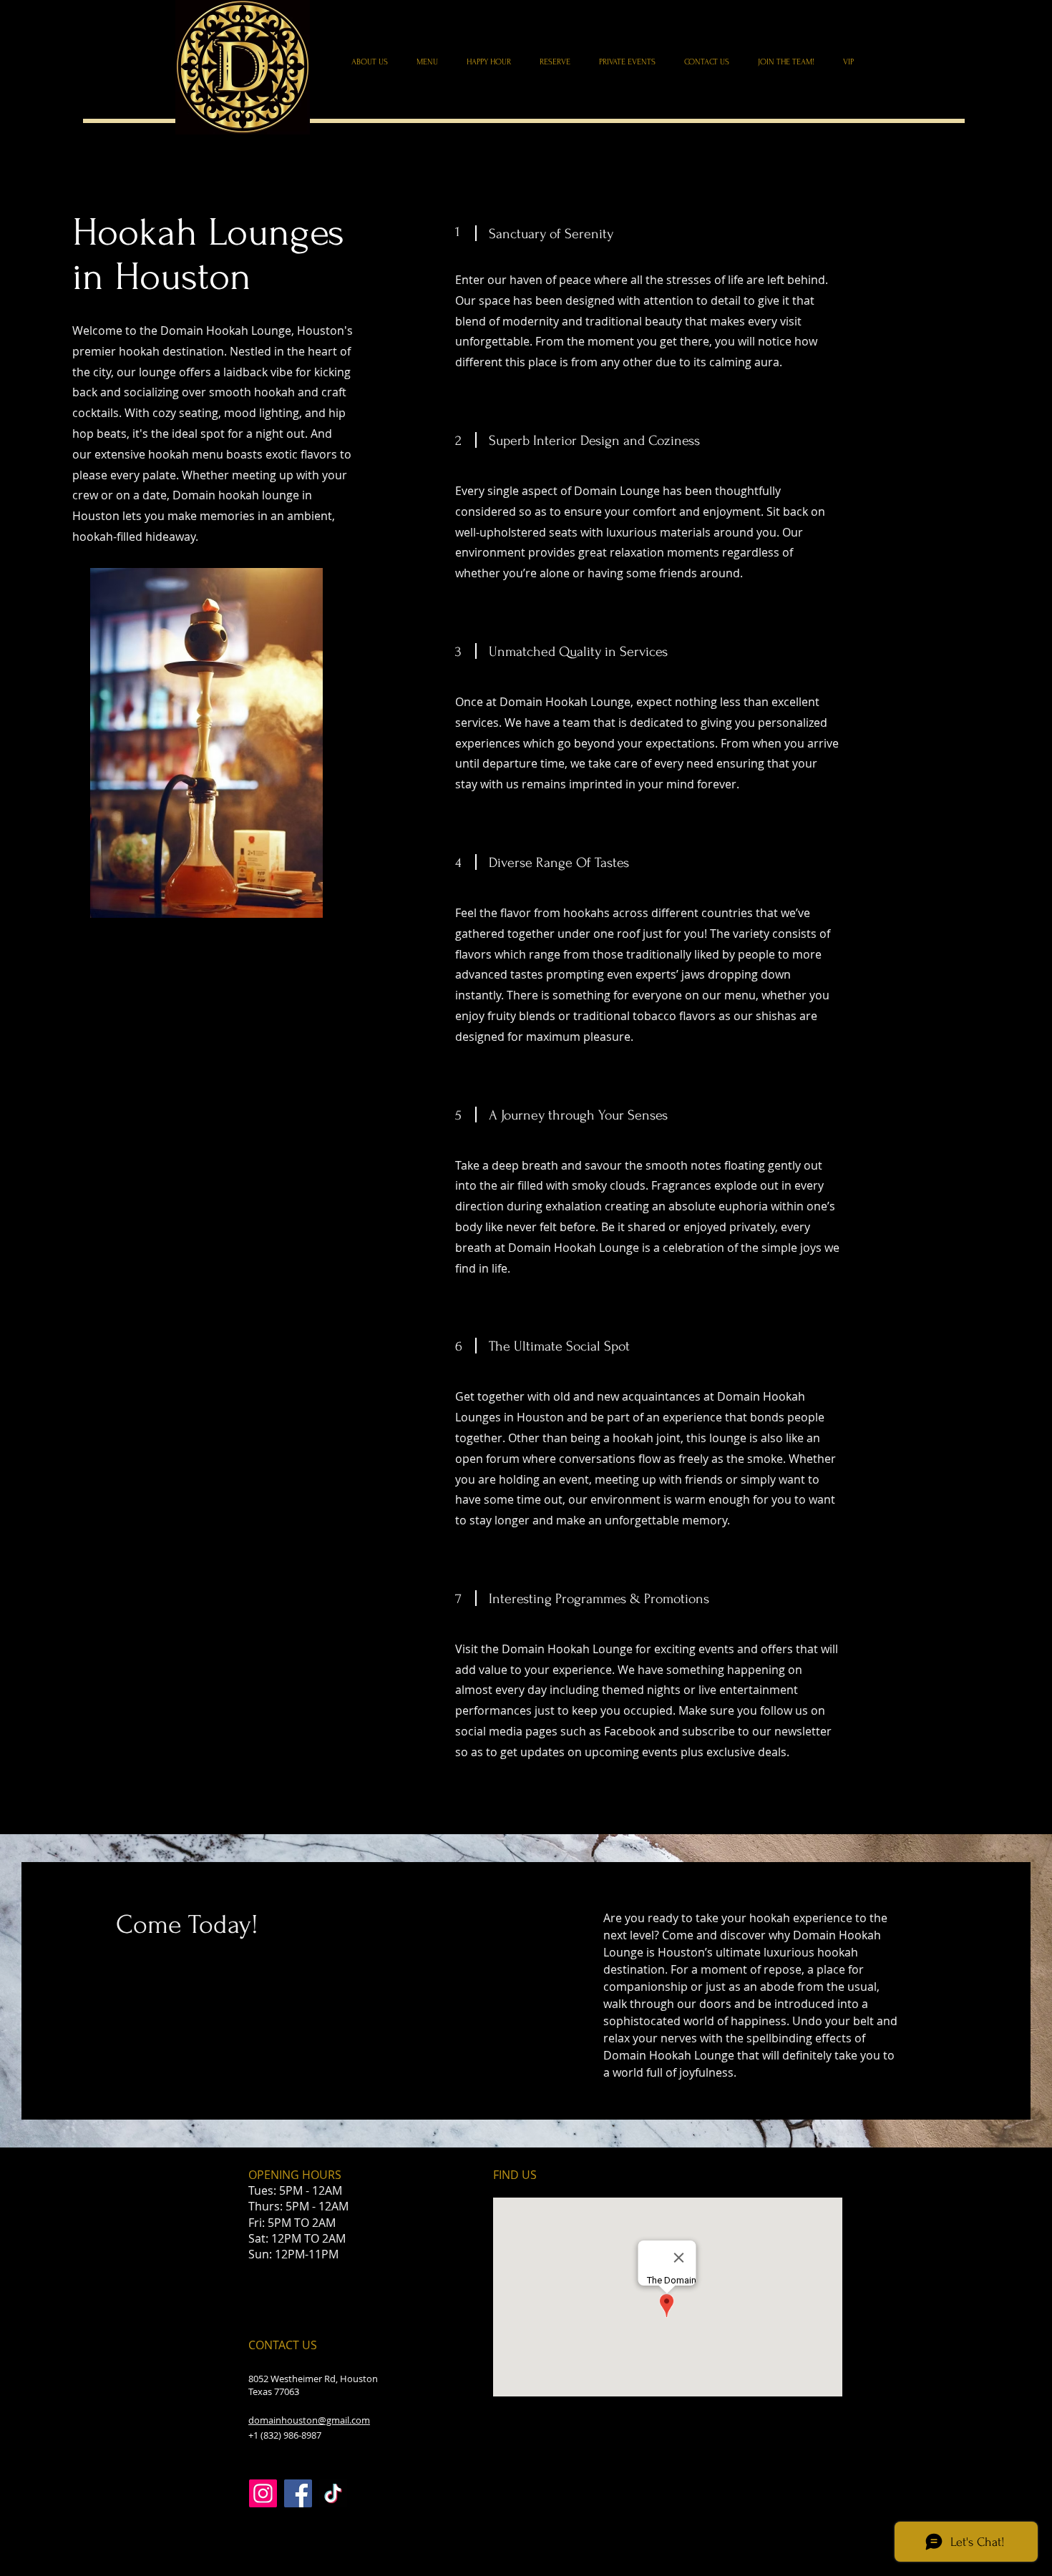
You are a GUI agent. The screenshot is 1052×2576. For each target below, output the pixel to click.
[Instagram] (263, 2493)
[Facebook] (298, 2493)
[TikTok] (333, 2493)
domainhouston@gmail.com (309, 2420)
